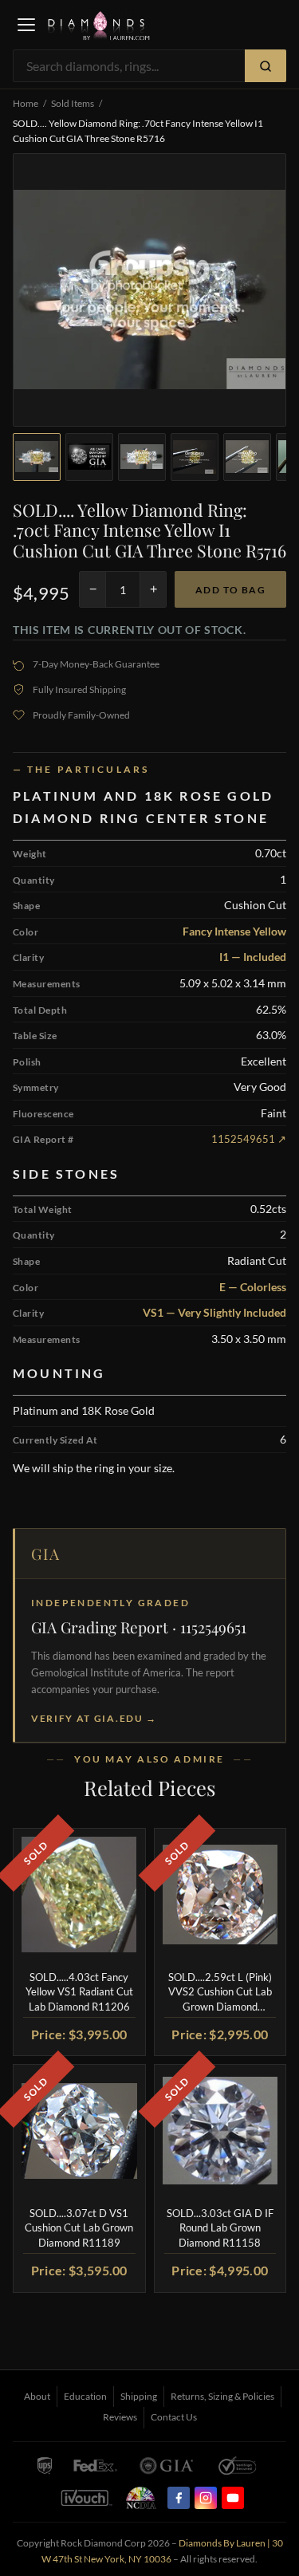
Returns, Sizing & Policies (222, 2396)
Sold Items (73, 103)
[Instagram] (206, 2498)
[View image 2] (89, 457)
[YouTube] (233, 2498)
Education (85, 2396)
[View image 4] (195, 457)
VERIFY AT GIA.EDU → (94, 1718)
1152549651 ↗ (249, 1139)
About (37, 2396)
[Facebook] (179, 2498)
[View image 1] (37, 457)
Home (26, 103)
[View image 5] (247, 457)
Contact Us (174, 2417)
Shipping (139, 2396)
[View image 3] (142, 457)
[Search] (266, 66)
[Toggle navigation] (26, 25)
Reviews (120, 2417)
